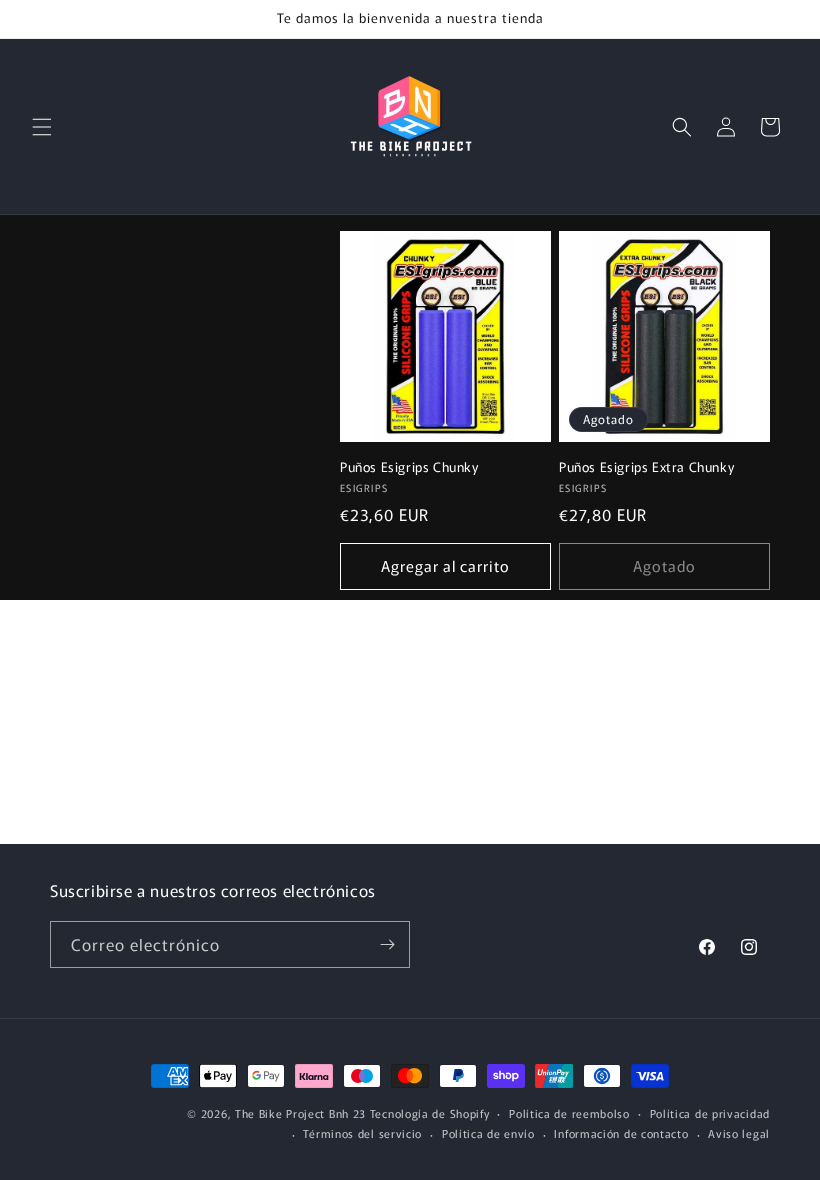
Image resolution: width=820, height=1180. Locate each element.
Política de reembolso (569, 1113)
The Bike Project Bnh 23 (300, 1113)
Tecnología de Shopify (430, 1113)
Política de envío (488, 1133)
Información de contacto (621, 1133)
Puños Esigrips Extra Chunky (646, 467)
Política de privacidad (710, 1113)
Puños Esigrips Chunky (409, 467)
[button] (42, 127)
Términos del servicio (362, 1133)
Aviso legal (739, 1133)
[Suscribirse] (387, 944)
